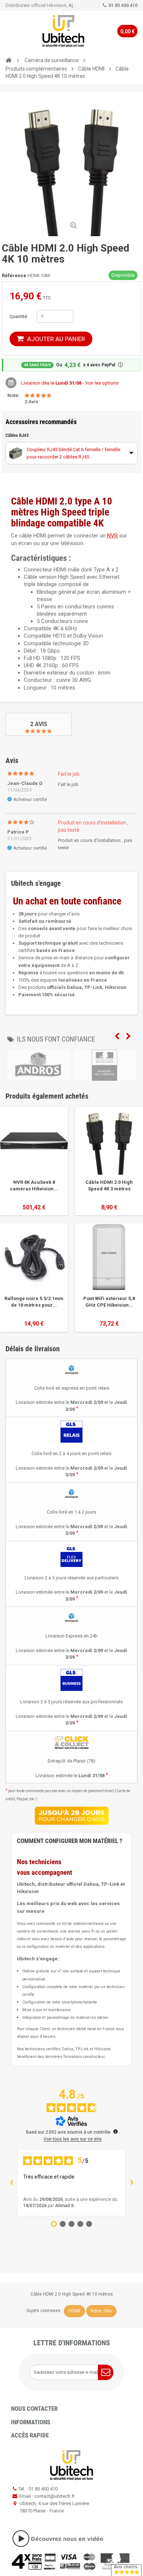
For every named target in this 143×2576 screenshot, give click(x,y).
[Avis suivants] (132, 2183)
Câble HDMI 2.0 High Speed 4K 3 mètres (109, 1185)
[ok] (106, 2372)
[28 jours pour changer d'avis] (71, 1816)
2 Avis (39, 724)
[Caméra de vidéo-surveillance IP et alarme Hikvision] (63, 31)
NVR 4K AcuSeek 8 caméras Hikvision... (34, 1185)
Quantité (18, 316)
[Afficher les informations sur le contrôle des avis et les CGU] (115, 2131)
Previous (117, 1036)
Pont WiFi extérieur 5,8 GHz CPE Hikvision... (109, 1302)
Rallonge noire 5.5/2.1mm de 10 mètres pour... (34, 1302)
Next (128, 1036)
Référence (14, 275)
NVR (112, 536)
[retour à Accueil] (8, 61)
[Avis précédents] (11, 2183)
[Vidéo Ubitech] (71, 2539)
